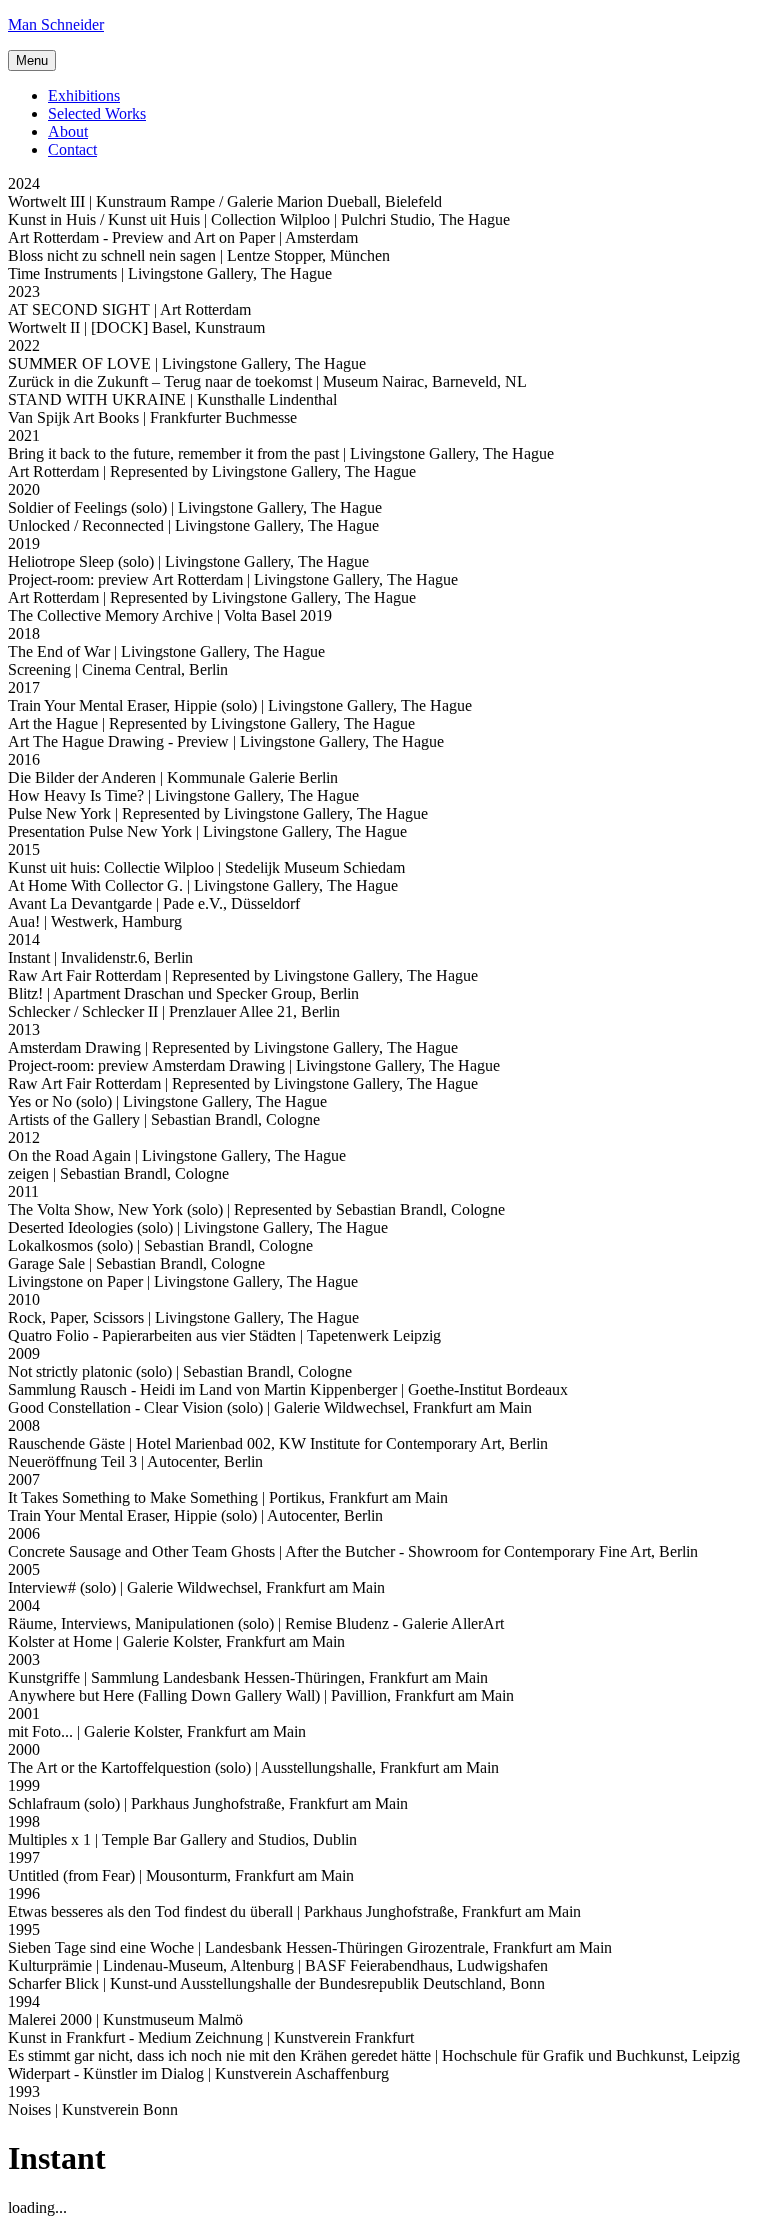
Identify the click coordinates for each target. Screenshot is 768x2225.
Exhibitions (84, 95)
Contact (72, 149)
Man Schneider (56, 24)
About (68, 131)
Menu (32, 60)
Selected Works (97, 113)
